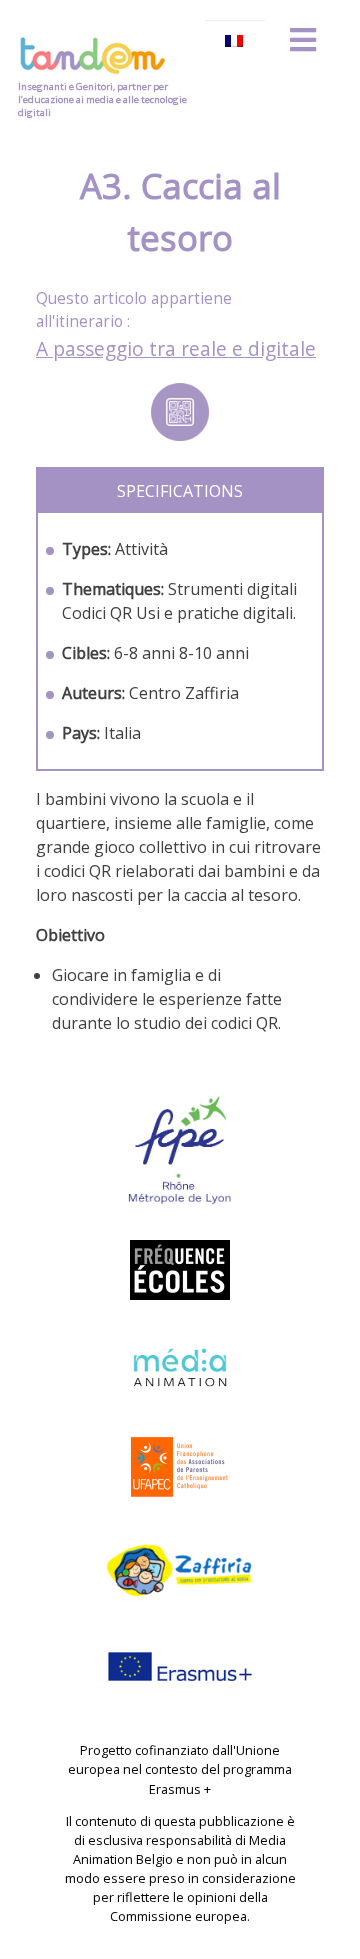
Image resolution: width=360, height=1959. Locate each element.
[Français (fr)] (235, 41)
